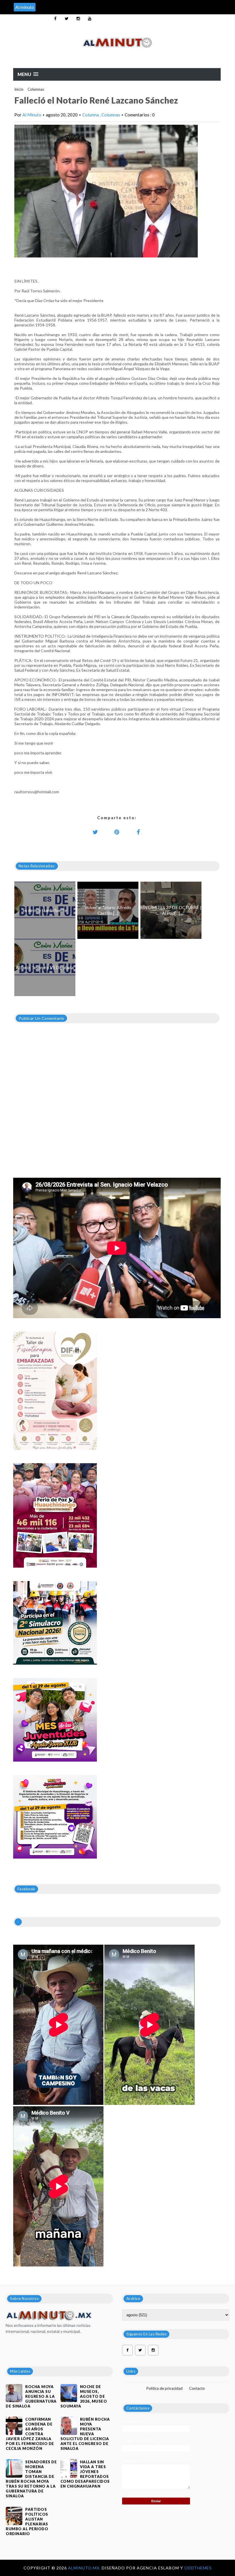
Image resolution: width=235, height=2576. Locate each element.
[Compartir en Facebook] (138, 832)
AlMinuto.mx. (85, 2568)
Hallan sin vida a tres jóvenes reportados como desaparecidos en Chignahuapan (85, 2474)
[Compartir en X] (95, 832)
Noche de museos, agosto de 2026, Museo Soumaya (84, 2396)
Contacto (197, 2388)
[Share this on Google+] (117, 832)
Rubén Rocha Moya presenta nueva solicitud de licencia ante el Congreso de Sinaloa (85, 2434)
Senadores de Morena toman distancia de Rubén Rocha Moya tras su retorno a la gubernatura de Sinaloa (31, 2479)
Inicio (19, 89)
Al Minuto (32, 115)
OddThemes (198, 2568)
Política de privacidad (164, 2388)
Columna (91, 115)
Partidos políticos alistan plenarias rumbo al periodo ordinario (27, 2522)
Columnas (36, 89)
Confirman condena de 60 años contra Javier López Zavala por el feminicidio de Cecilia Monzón (30, 2434)
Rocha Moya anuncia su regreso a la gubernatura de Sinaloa (31, 2396)
